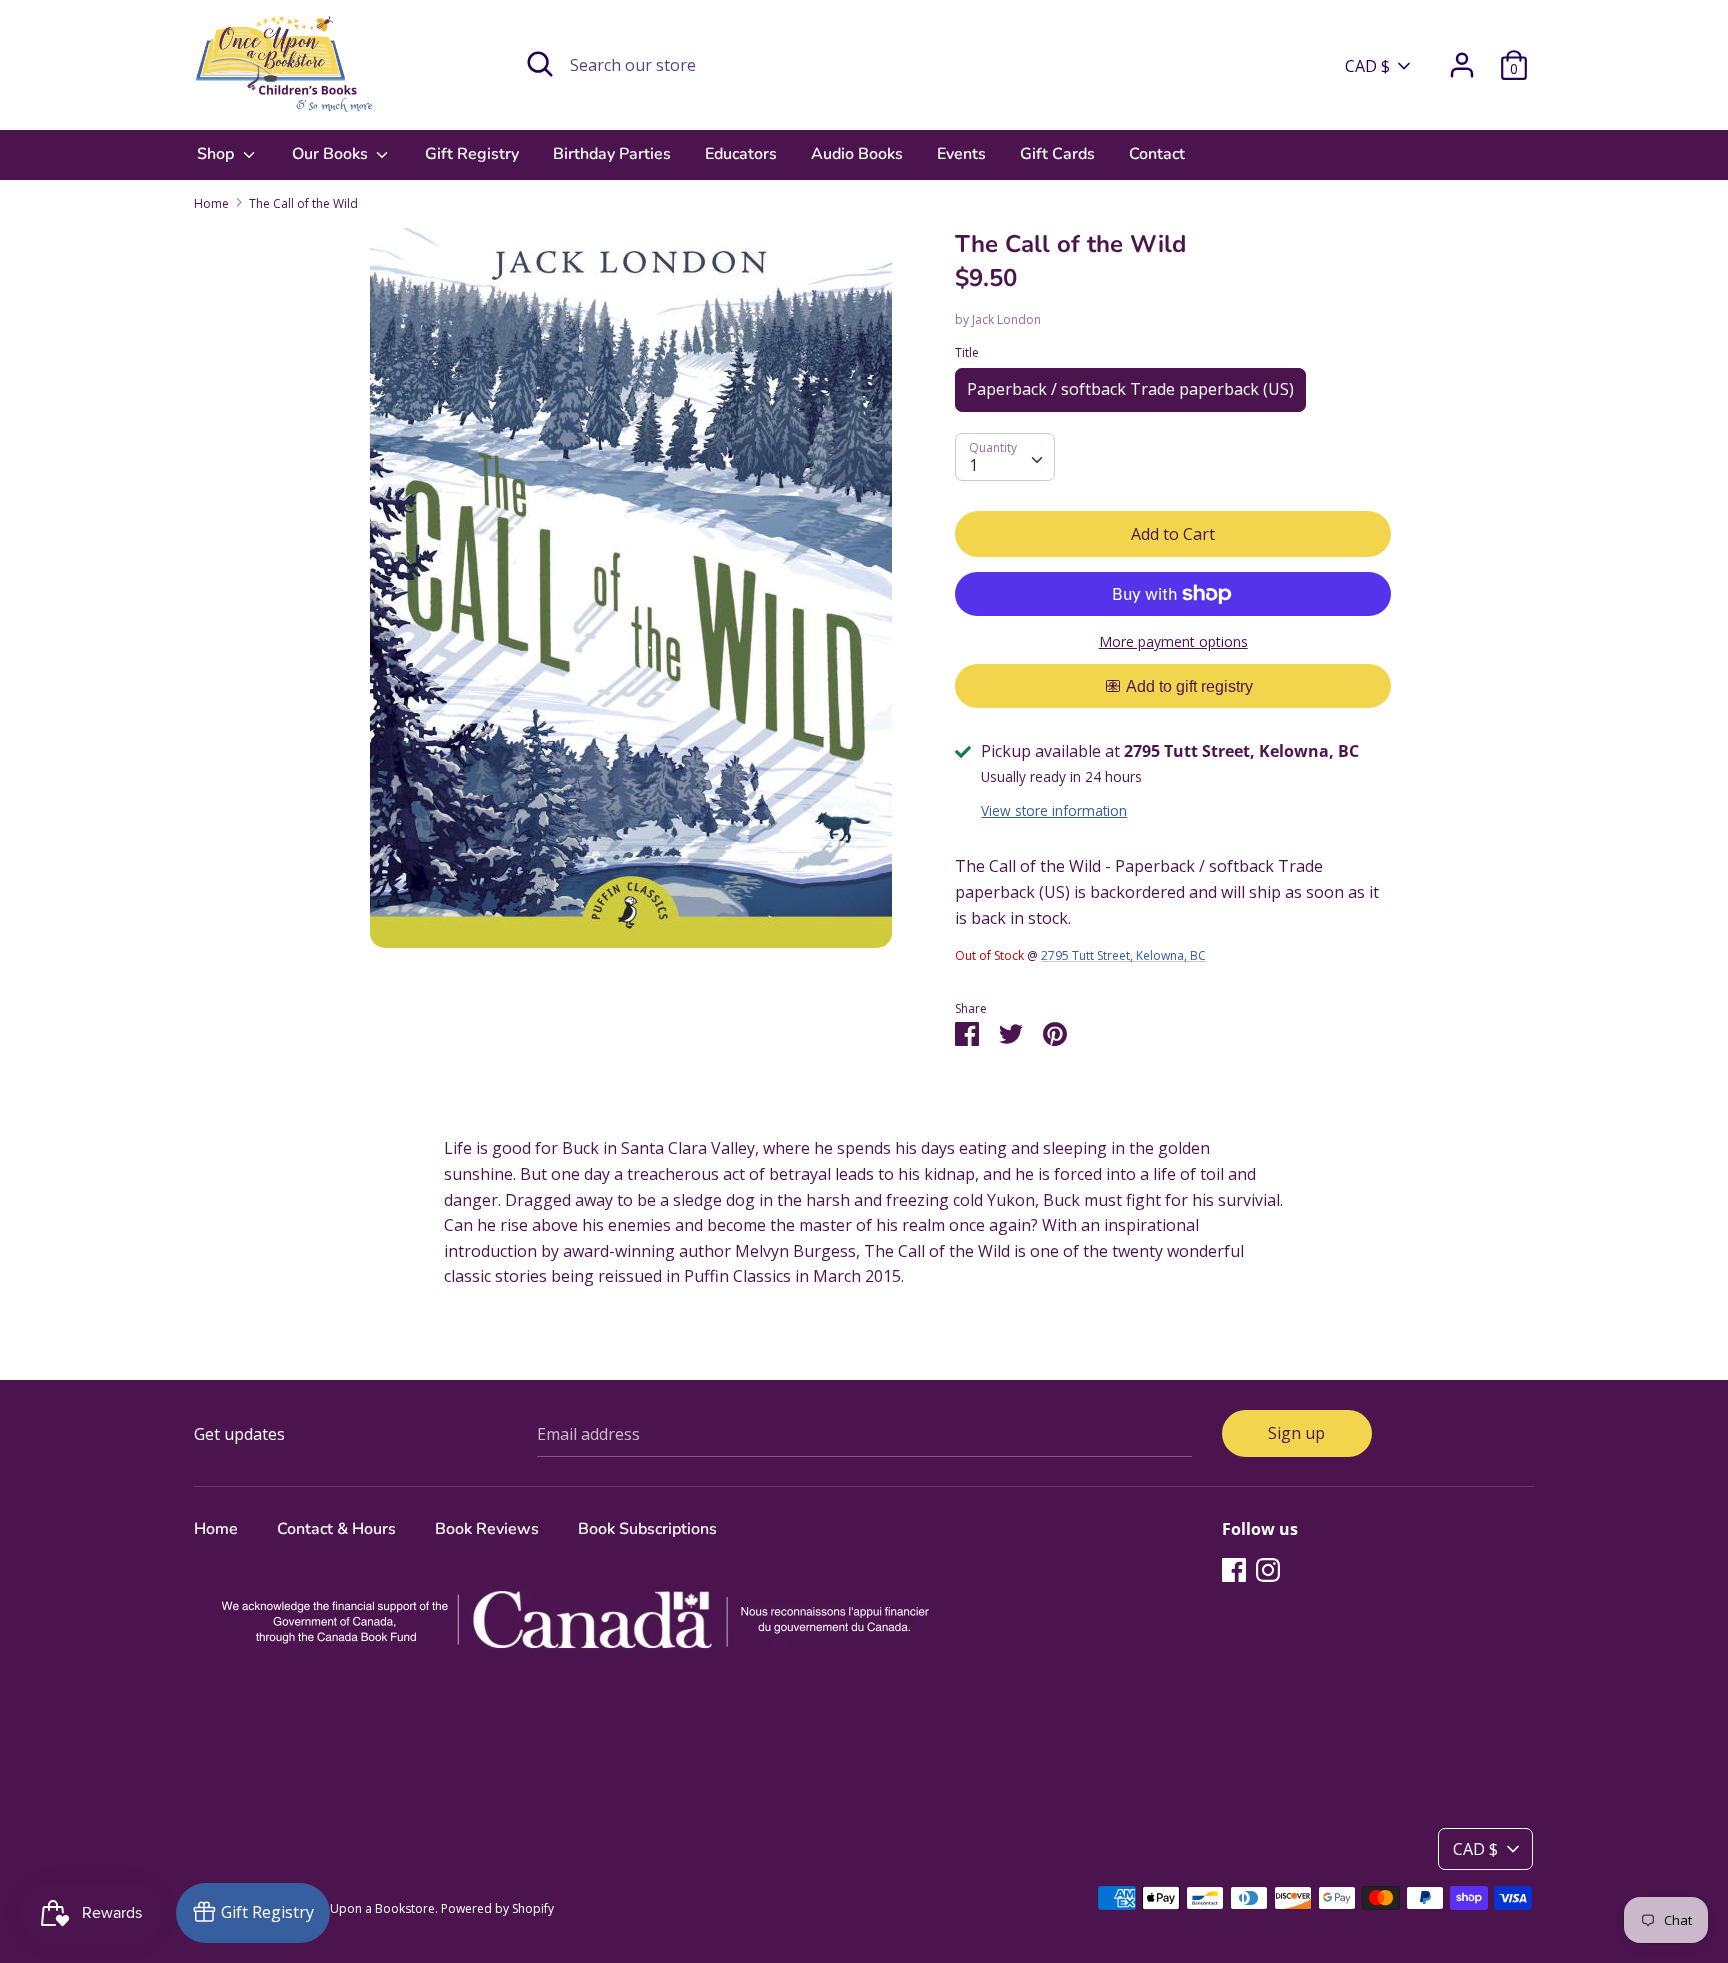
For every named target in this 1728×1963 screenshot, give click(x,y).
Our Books (332, 154)
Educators (741, 154)
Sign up (1296, 1433)
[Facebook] (1234, 1569)
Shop (217, 154)
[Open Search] (540, 64)
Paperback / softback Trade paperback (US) (1130, 389)
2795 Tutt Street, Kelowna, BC (1123, 955)
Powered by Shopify (497, 1908)
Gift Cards (1057, 154)
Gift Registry (472, 154)
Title (967, 352)
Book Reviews (487, 1529)
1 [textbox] (973, 465)
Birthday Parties (612, 154)
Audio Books (857, 154)
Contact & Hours (336, 1529)
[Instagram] (1268, 1569)
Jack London (1006, 319)
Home (216, 1529)
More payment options (1173, 641)
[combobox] (1005, 457)
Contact (1157, 154)
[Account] (1462, 57)
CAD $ (1367, 66)
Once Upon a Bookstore (366, 1908)
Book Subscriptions (647, 1529)
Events (961, 154)
